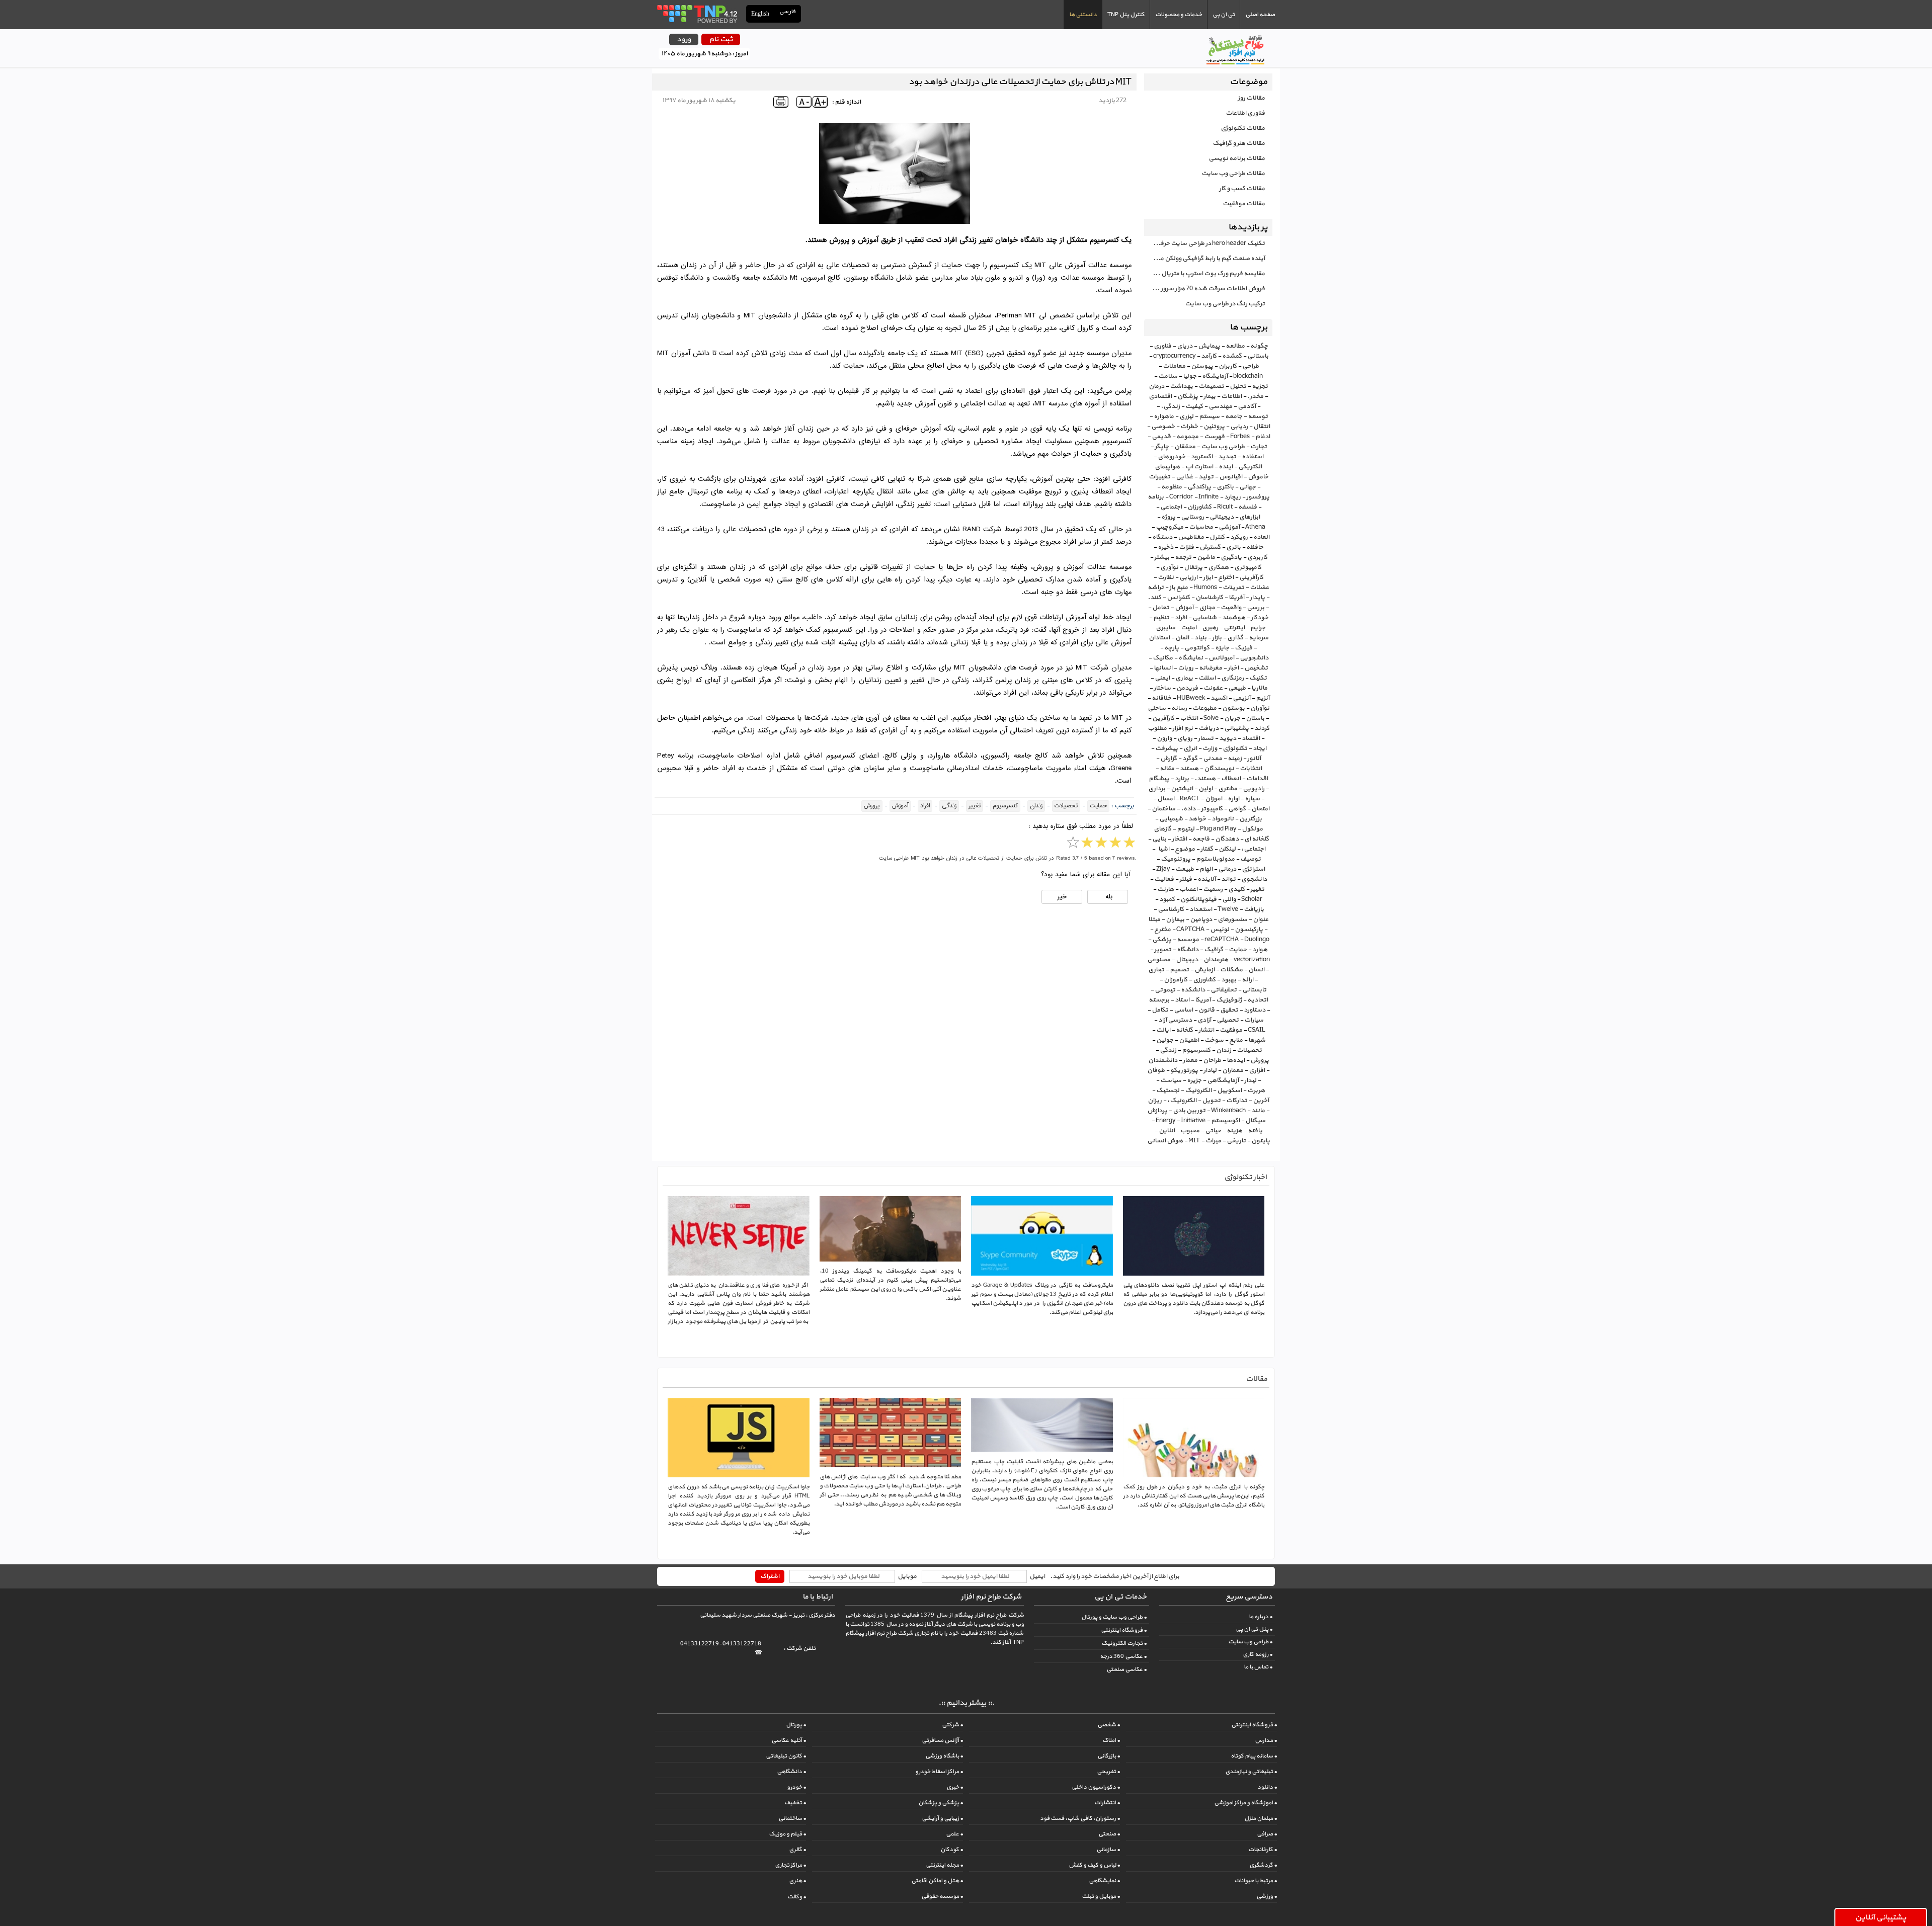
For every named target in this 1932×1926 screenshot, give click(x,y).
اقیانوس (1231, 477)
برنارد (1182, 779)
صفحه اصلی (1260, 15)
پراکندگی (1199, 487)
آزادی (1204, 1020)
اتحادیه (1258, 1000)
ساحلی (1157, 708)
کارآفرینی (1251, 577)
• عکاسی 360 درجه (1123, 1656)
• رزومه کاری (1258, 1654)
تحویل (1211, 1101)
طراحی (1251, 366)
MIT (1194, 1141)
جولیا (1190, 376)
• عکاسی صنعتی (1126, 1669)
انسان (1256, 970)
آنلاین (1167, 1131)
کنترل (1217, 537)
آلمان (1182, 638)
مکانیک (1163, 658)
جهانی (1247, 487)
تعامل (1161, 608)
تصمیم (1179, 970)
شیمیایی (1171, 819)
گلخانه (1184, 1030)
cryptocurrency (1174, 356)
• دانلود (1267, 1787)
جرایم (1258, 628)
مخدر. (1255, 396)
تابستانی (1254, 990)
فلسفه (1247, 507)
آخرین (1261, 1101)
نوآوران (1260, 708)
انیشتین (1182, 789)
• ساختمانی (792, 1818)
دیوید (1228, 738)
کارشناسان (1209, 598)
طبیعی (1237, 688)
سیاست (1171, 1080)
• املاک (1111, 1740)
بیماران (1175, 919)
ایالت (1163, 1030)
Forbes (1240, 437)
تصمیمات (1211, 386)
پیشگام (1159, 779)
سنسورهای (1232, 919)
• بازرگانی (1109, 1756)
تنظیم (1161, 618)
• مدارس (1266, 1740)
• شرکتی (952, 1725)
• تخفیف (795, 1803)
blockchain (1248, 376)
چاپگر (1162, 447)
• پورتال (796, 1725)
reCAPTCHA (1222, 940)
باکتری (1225, 487)
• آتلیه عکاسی (789, 1740)
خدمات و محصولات (1179, 15)
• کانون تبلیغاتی (786, 1756)
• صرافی (1267, 1834)
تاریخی (1236, 1141)
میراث (1213, 1141)
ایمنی (1162, 678)
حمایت (1238, 950)
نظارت (1166, 577)
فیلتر (1186, 879)
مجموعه (1187, 437)
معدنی (1213, 759)
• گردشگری (1263, 1865)
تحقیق (1229, 1010)
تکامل (1160, 1010)
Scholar (1252, 899)
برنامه (1156, 497)
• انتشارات (1107, 1803)
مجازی (1207, 608)
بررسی (1256, 608)
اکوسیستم (1225, 1121)
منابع (1236, 1040)
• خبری (955, 1787)
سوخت (1214, 1040)
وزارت (1210, 748)
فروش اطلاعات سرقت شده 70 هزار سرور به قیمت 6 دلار (1204, 289)
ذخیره (1165, 547)
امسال (1166, 799)
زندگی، (1170, 406)
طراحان (1212, 1060)
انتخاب (1189, 718)
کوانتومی (1197, 648)
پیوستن (1202, 366)
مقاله (1167, 769)
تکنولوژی (1235, 748)
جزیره (1194, 1080)
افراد (1181, 618)
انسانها (1163, 668)
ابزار (1208, 577)
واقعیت (1231, 608)
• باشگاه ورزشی (944, 1756)
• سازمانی (1108, 1850)
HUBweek (1191, 698)
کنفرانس (1178, 598)
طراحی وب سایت (1223, 447)
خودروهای (1172, 457)
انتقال (1262, 427)
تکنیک (1258, 678)
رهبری (1210, 628)
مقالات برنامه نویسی (1237, 158)
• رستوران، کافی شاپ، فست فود (1080, 1818)
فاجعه (1201, 839)
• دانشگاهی (791, 1772)
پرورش (1260, 1060)
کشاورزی (1204, 980)
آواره (1233, 799)
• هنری (797, 1881)
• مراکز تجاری (790, 1865)
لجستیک (1168, 1091)
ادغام (1263, 437)
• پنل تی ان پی (1254, 1629)
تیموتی (1165, 990)
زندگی (1168, 1050)
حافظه (1255, 547)
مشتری (1228, 789)
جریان (1232, 718)
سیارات (1254, 1020)
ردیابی (1239, 427)
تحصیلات (1249, 1050)
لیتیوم (1186, 829)
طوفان (1156, 1070)
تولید (1206, 477)
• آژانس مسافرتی (942, 1740)
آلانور (1254, 759)
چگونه (1259, 346)
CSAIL (1256, 1030)
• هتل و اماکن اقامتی (937, 1881)
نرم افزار (1183, 728)
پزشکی (1162, 940)
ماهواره (1164, 416)
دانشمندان (1163, 1060)
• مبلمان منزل (1261, 1818)
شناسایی (1204, 618)
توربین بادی (1189, 1111)
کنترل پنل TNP (1126, 15)
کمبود (1167, 899)
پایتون (1261, 1141)
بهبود (1229, 980)
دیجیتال (1187, 960)
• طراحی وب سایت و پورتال (1114, 1617)
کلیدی (1236, 889)
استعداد (1201, 909)
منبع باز (1179, 588)
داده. (1188, 809)
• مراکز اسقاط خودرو (939, 1772)
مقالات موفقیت (1244, 204)
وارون (1164, 738)
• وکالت (797, 1897)
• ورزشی (1267, 1896)
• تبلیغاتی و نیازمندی (1251, 1772)
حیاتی (1213, 1131)
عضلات (1259, 588)
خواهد (1197, 819)
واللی (1229, 899)
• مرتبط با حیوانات (1256, 1881)
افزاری (1257, 1070)
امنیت (1189, 628)
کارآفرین (1163, 718)
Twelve (1228, 909)
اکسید (1219, 698)
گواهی (1237, 809)
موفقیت (1231, 1030)
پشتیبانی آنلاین (1881, 1917)
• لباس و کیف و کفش (1094, 1865)
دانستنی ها (1083, 15)
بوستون (1233, 708)
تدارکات (1237, 1101)
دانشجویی (1254, 658)
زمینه (1235, 759)
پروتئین (1214, 427)
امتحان (1260, 809)
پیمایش (1209, 346)
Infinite (1209, 497)
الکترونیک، (1182, 1101)
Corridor (1181, 497)
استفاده (1253, 457)
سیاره (1252, 799)
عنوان (1261, 919)
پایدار (1257, 598)
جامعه (1234, 416)
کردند (1262, 728)
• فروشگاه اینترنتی (1124, 1630)
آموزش (1184, 608)
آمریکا (1203, 1000)
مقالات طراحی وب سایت (1233, 174)
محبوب (1190, 1131)
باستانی (1258, 356)
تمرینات (1233, 588)
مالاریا (1259, 688)
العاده (1261, 537)
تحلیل (1238, 386)
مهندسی (1220, 406)
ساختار (1162, 688)
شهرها (1257, 1040)
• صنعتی (1109, 1834)
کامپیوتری (1248, 567)
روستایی (1192, 517)
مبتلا (1154, 919)
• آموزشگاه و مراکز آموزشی (1245, 1803)
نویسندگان (1219, 769)
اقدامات (1257, 779)
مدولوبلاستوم (1215, 859)
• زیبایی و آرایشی (942, 1818)
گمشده (1232, 356)
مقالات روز (1251, 98)
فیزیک (1243, 648)
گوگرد (1190, 759)
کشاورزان (1199, 507)
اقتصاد (1251, 738)
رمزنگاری (1232, 678)
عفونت (1213, 688)
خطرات (1189, 427)
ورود (684, 39)
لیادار (1210, 1070)
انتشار (1206, 1030)
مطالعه (1235, 346)
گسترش (1210, 547)
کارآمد (1209, 356)
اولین (1205, 789)
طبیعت (1185, 869)
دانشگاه (1188, 950)
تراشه (1156, 588)
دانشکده (1193, 990)
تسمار (1206, 738)
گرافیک (1214, 950)
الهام (1206, 869)
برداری (1157, 789)
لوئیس (1220, 930)
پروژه (1168, 517)
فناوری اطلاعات (1245, 113)
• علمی (954, 1834)
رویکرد (1239, 537)
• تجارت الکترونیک (1124, 1643)
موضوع (1185, 849)
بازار (1217, 638)
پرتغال (1193, 567)
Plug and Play (1218, 829)
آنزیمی (1241, 698)
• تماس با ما (1258, 1667)
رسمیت (1213, 889)
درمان (1156, 386)
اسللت (1207, 678)
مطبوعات (1204, 708)
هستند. (1205, 779)
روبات (1186, 668)
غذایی (1184, 477)
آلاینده (1206, 879)
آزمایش (1204, 970)
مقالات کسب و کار (1242, 189)
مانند (1258, 1111)
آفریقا (1236, 598)
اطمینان (1189, 1040)
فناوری (1162, 346)
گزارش (1169, 759)
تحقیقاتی (1224, 990)
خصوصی (1163, 427)
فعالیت (1164, 879)
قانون (1206, 1010)
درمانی (1227, 869)
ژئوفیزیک (1229, 1000)
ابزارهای (1250, 517)
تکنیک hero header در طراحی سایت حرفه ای (1207, 243)
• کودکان (952, 1850)
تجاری (1156, 970)
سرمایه (1259, 638)
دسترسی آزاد (1175, 1020)
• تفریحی (1108, 1772)
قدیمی (1161, 437)
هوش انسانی (1165, 1141)
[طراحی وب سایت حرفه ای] (697, 14)
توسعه (1258, 416)
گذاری (1235, 638)
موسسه (1188, 940)
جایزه (1222, 648)
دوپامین (1201, 919)
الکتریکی (1250, 467)
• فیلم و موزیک (787, 1834)
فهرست (1214, 437)
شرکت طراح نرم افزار (991, 1597)
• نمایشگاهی (1104, 1881)
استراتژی (1253, 869)
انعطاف (1231, 779)
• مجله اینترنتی (944, 1865)
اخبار (1233, 668)
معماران (1233, 1070)
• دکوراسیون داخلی (1096, 1787)
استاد (1182, 1000)
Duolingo (1257, 940)
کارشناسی (1171, 909)
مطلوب (1157, 728)
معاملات (1174, 366)
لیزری (1186, 416)
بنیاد (1200, 638)
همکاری (1218, 567)
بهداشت (1181, 386)
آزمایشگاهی (1223, 1080)
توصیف (1251, 859)
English (760, 14)
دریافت (1209, 728)
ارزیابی (1188, 577)
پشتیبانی (1236, 728)
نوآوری (1169, 567)
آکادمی (1247, 406)
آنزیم (1263, 698)
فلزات (1186, 547)
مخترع (1162, 930)
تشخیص (1256, 668)
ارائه (1247, 980)
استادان (1159, 638)
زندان (1224, 1050)
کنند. (1154, 598)
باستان (1255, 718)
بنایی (1159, 839)
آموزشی (1229, 527)
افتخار (1179, 839)
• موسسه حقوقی (942, 1896)
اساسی (1183, 1010)
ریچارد (1232, 497)
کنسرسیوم (1196, 1050)
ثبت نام (721, 39)
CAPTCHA (1190, 930)
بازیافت (1254, 909)
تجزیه (1260, 386)
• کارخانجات (1263, 1850)
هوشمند (1234, 618)
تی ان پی (1224, 15)
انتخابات (1251, 769)
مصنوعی (1159, 960)
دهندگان (1227, 839)
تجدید (1227, 457)
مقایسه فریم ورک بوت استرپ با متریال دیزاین (1204, 274)
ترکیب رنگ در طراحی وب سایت (1225, 304)
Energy (1165, 1121)
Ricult (1225, 507)
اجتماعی (1171, 507)
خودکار (1260, 618)
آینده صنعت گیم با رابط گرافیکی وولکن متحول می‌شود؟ (1204, 259)
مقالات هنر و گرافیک (1239, 143)
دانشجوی (1254, 879)
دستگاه (1162, 537)
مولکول (1252, 829)
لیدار (1250, 1080)
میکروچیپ (1170, 527)
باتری (1233, 547)
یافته (1255, 1131)
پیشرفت (1166, 748)
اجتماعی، (1253, 849)
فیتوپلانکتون (1198, 899)
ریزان (1155, 1101)
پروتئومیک (1176, 859)
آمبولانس (1221, 658)
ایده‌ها (1236, 1060)
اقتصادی (1160, 396)
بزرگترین (1251, 819)
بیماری (1184, 678)
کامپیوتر (1212, 809)
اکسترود (1202, 457)
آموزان (1214, 799)
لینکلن (1227, 849)
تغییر (1257, 889)
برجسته (1159, 1000)
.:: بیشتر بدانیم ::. (966, 1703)
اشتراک (770, 1576)
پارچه (1172, 648)
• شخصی (1109, 1725)
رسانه (1179, 708)
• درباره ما (1261, 1617)
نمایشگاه (1191, 658)
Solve (1211, 718)
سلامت (1168, 376)
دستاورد (1255, 1010)
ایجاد (1260, 748)
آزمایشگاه (1215, 376)
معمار (1190, 1060)
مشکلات (1231, 970)
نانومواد (1223, 819)
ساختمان (1163, 809)
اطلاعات (1231, 396)
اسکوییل (1229, 1091)
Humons (1205, 588)
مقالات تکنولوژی (1243, 128)
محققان (1185, 447)
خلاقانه (1161, 698)
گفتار (1207, 849)
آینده (1226, 467)
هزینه (1234, 1131)
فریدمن (1187, 688)
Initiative (1193, 1121)
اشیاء (1163, 849)
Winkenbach (1228, 1111)
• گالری (797, 1850)
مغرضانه (1211, 668)
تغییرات (1159, 477)
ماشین (1206, 557)
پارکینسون (1249, 930)
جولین (1165, 1040)
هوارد (1260, 950)
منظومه (1172, 487)
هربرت (1256, 1091)
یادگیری (1231, 557)
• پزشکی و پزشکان (941, 1803)
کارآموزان (1176, 980)
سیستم (1209, 416)
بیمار (1210, 396)
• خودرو (796, 1787)
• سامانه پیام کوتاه (1254, 1756)
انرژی (1190, 748)
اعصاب (1188, 889)
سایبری (1165, 628)
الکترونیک (1198, 1091)
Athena (1255, 527)
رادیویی (1254, 789)
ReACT (1190, 799)
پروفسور (1258, 497)
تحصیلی (1228, 1020)
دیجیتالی (1222, 517)
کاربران (1228, 366)
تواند (1228, 879)
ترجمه (1183, 557)
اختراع (1226, 577)
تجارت (1259, 447)
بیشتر (1162, 557)
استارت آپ (1199, 467)
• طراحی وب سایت (1250, 1642)
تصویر (1163, 950)
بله (1108, 897)
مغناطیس (1191, 537)
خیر (1062, 897)
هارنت (1165, 889)
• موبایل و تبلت (1101, 1896)
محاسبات (1201, 527)
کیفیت (1194, 406)
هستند (1189, 769)
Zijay (1163, 869)
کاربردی (1257, 557)
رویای (1185, 738)
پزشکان (1188, 396)
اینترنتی (1234, 628)
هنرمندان (1216, 960)
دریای (1185, 346)
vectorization (1252, 960)
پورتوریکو (1184, 1070)
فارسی (788, 12)
